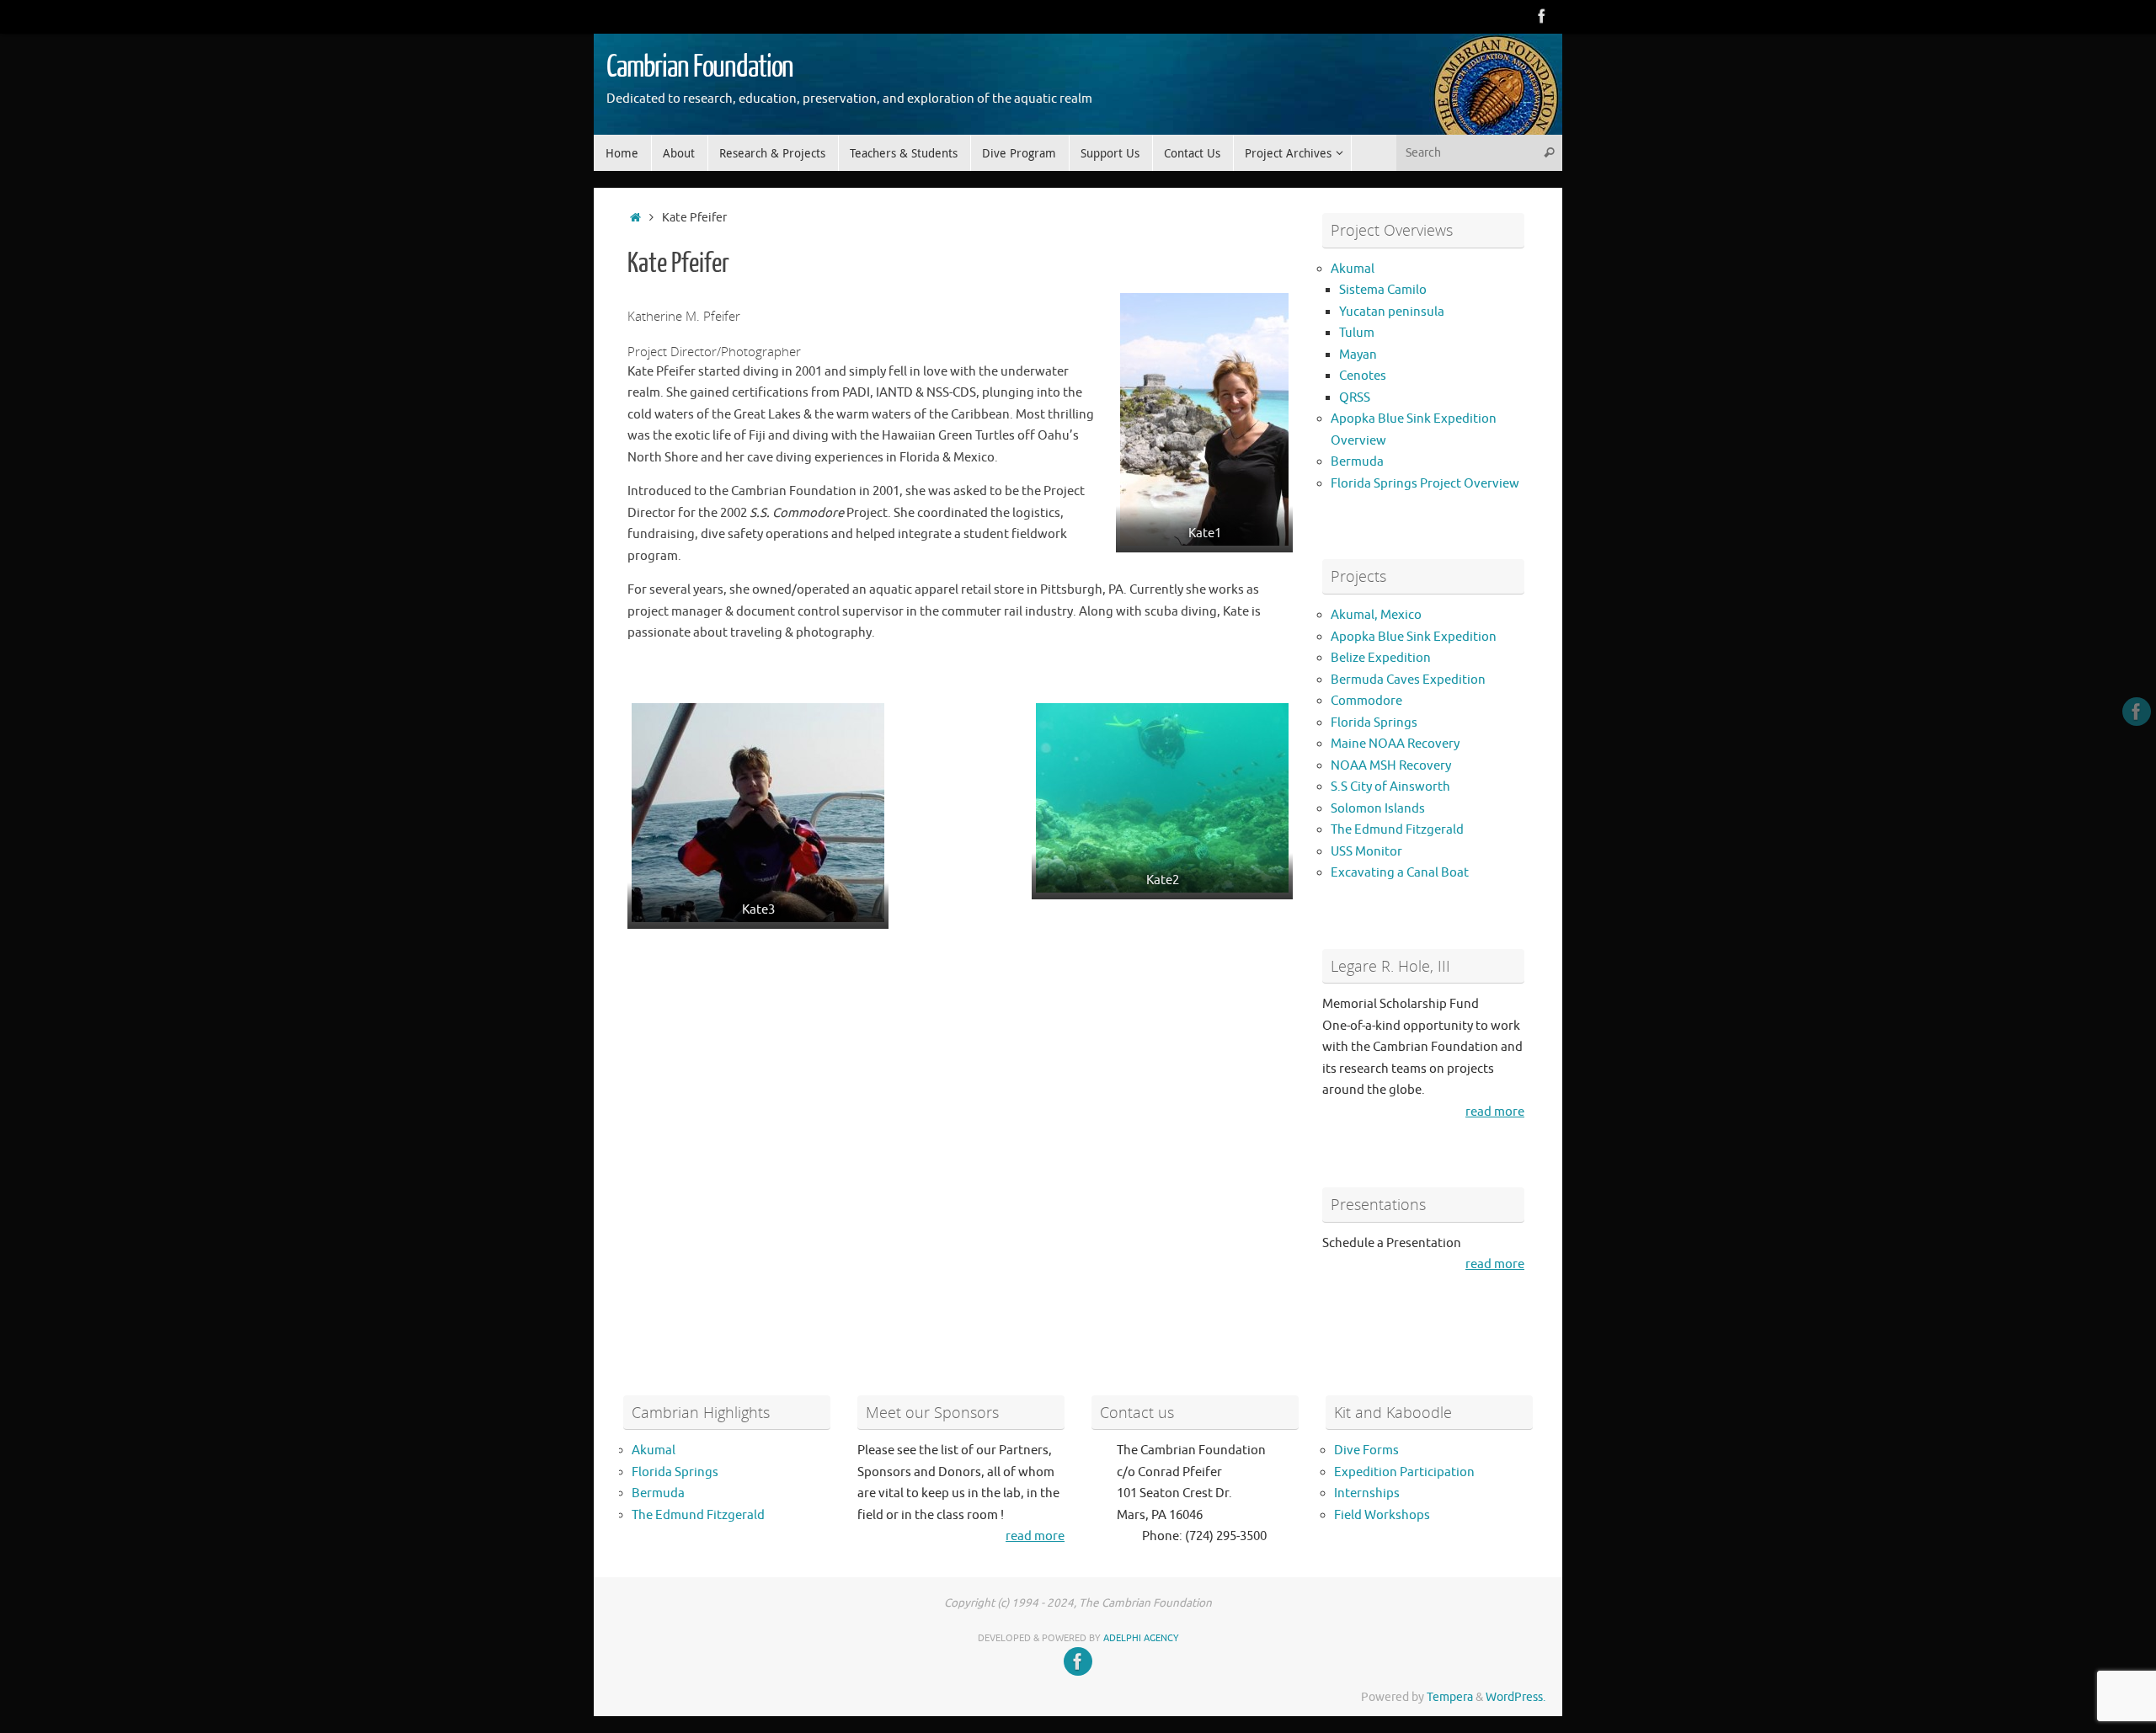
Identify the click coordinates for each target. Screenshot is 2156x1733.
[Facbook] (1542, 16)
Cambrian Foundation (700, 67)
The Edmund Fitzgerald (1397, 830)
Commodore (1366, 701)
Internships (1367, 1493)
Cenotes (1363, 376)
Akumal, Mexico (1376, 615)
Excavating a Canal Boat (1400, 873)
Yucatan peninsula (1392, 312)
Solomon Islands (1378, 809)
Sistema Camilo (1383, 290)
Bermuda (1357, 462)
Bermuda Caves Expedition (1408, 680)
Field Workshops (1382, 1515)
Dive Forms (1366, 1450)
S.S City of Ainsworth (1390, 787)
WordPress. (1516, 1697)
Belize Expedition (1381, 658)
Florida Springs (1374, 723)
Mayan (1358, 355)
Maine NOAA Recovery (1395, 744)
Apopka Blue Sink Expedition (1414, 637)
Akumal (1353, 269)
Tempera (1450, 1697)
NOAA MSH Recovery (1391, 766)
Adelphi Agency (1141, 1638)
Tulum (1357, 333)
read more (1495, 1112)
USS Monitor (1366, 852)
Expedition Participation (1404, 1472)
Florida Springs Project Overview (1425, 484)
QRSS (1355, 398)
